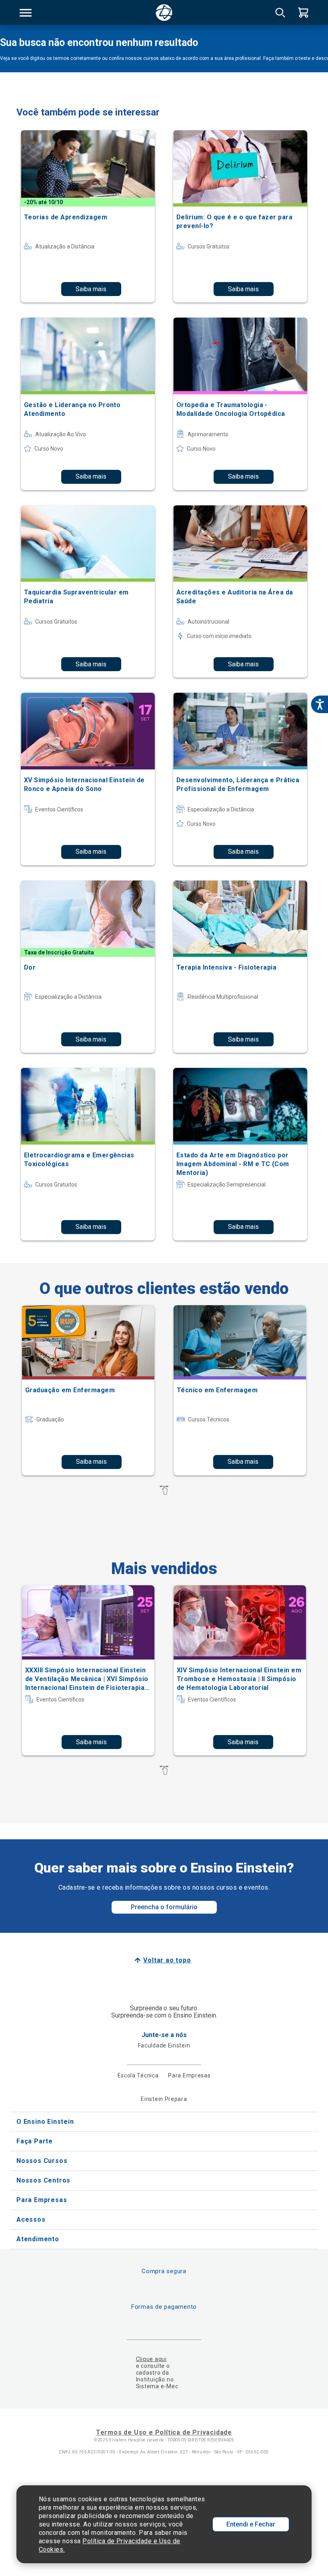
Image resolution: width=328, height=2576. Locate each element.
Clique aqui (151, 2359)
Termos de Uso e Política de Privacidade (164, 2432)
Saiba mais (91, 289)
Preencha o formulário (164, 1907)
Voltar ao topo (167, 1960)
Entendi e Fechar (251, 2524)
